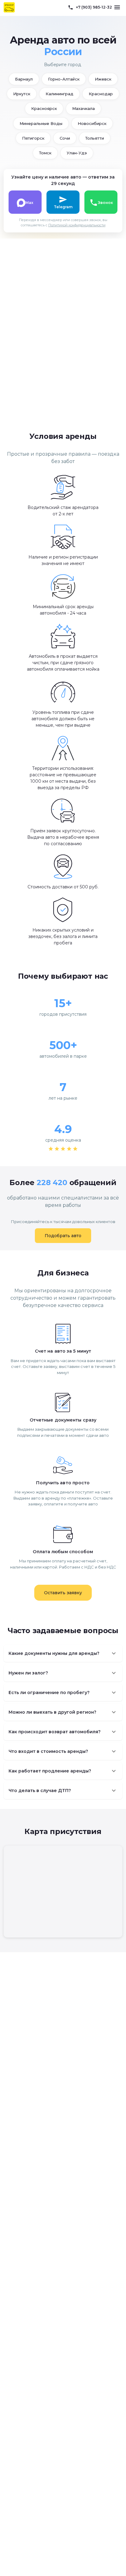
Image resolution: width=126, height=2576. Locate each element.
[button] (63, 1653)
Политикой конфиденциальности (77, 225)
